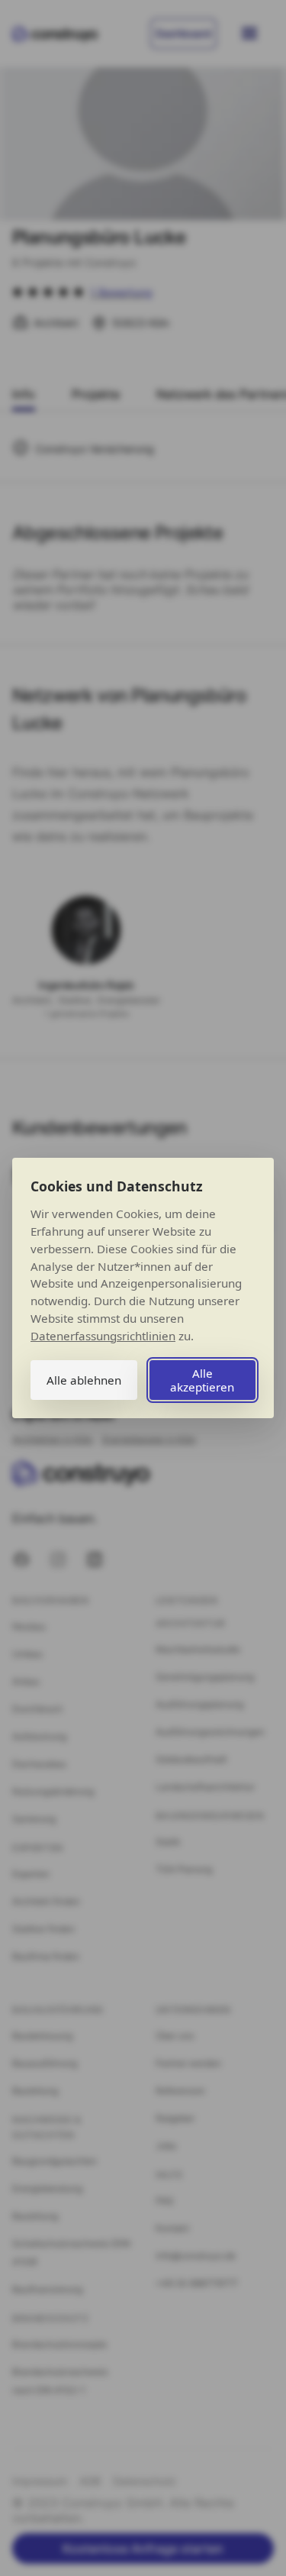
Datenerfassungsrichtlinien (103, 1336)
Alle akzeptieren (202, 1380)
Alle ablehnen (84, 1380)
